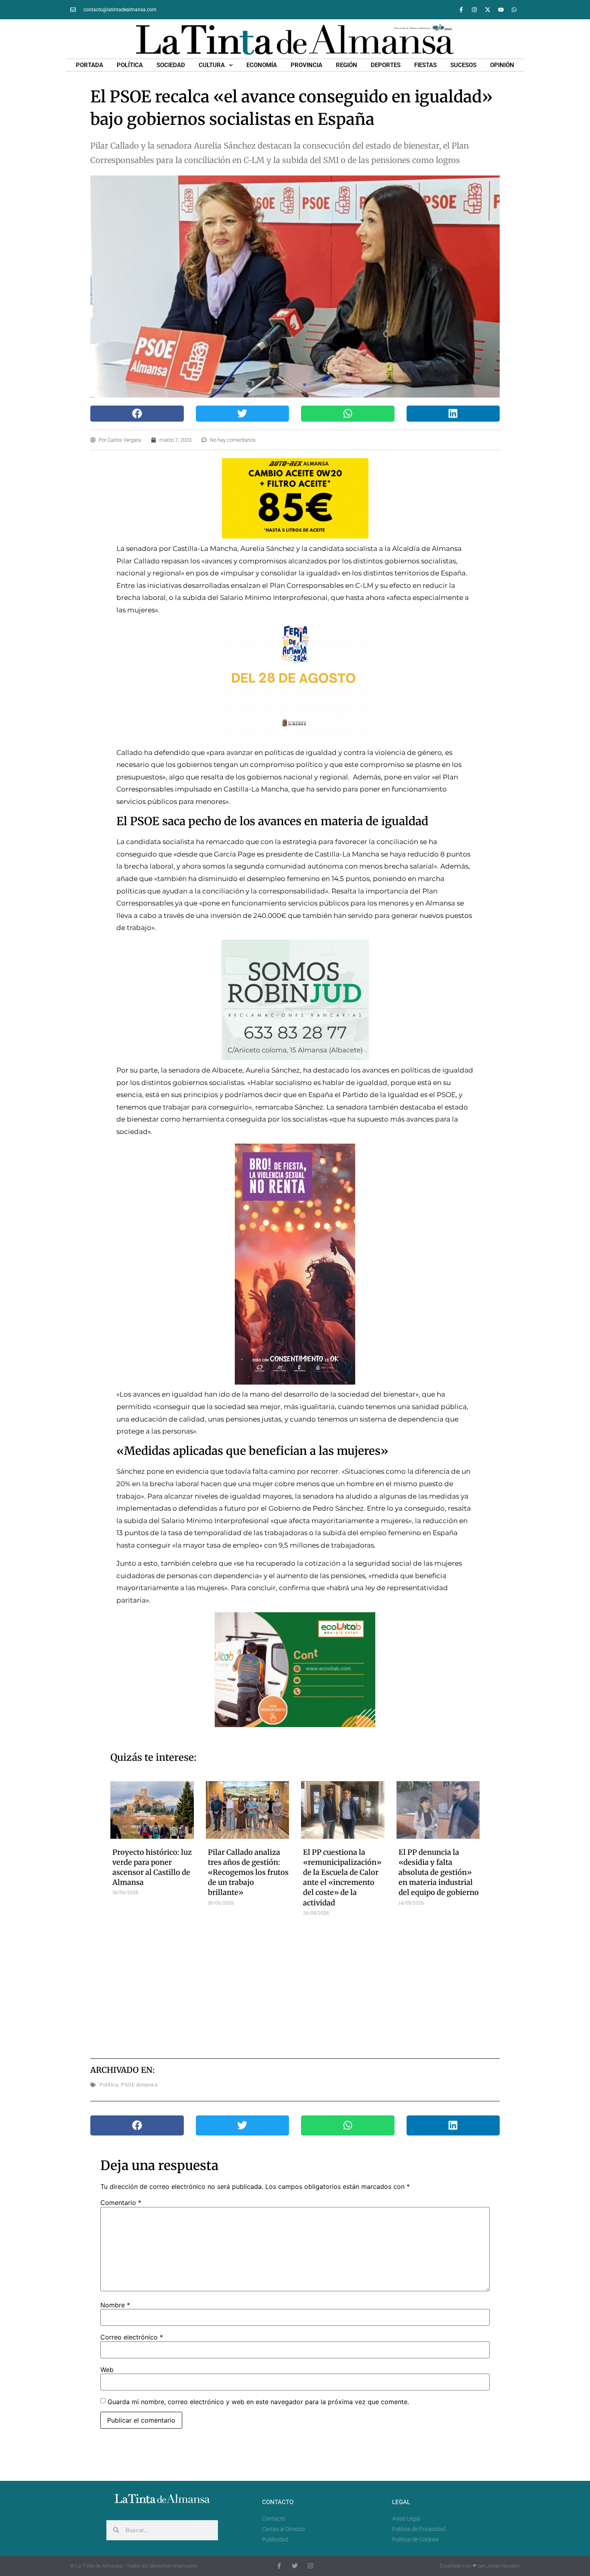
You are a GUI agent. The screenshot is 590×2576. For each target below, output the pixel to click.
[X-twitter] (488, 10)
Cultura (212, 65)
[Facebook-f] (461, 10)
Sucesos (463, 65)
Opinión (502, 65)
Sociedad (171, 65)
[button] (137, 414)
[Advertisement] (295, 1984)
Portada (90, 65)
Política (130, 65)
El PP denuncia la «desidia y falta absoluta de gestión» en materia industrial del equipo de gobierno (439, 1872)
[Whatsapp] (514, 10)
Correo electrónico (132, 2337)
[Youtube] (501, 10)
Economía (262, 65)
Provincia (306, 65)
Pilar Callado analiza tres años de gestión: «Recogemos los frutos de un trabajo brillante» (248, 1872)
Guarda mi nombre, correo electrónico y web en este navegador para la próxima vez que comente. (258, 2402)
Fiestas (425, 65)
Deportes (386, 65)
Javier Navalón (503, 2566)
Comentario (121, 2203)
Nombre (115, 2305)
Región (347, 65)
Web (107, 2370)
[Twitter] (295, 2566)
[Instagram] (474, 10)
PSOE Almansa (139, 2085)
